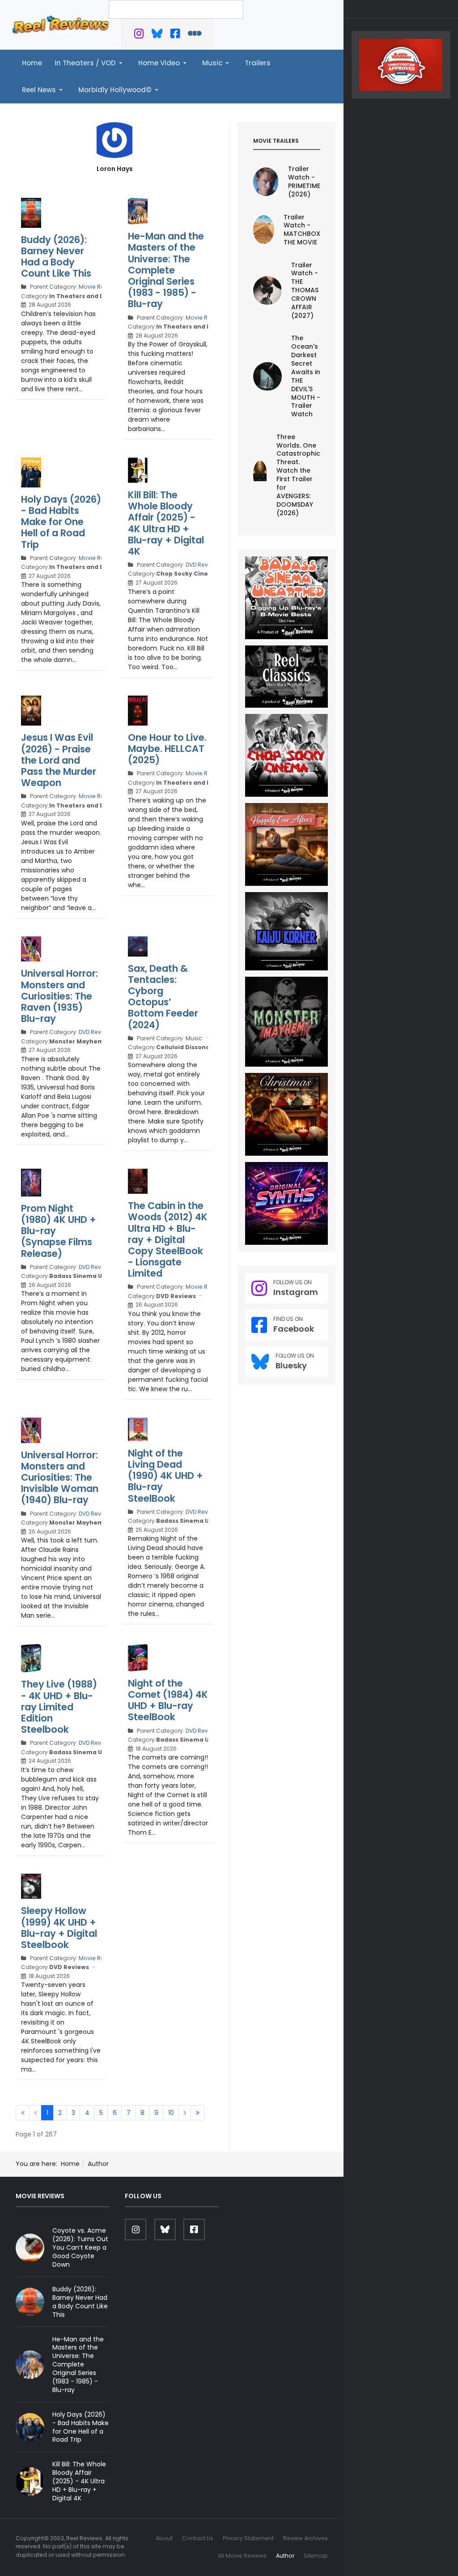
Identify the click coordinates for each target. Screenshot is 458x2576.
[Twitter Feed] (139, 35)
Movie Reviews (99, 287)
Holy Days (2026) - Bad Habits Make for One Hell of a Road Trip (61, 522)
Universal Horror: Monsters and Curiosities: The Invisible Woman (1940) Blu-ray (60, 1478)
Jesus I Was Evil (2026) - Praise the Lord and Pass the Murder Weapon (59, 760)
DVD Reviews (203, 565)
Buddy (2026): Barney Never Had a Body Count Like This (56, 257)
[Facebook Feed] (175, 35)
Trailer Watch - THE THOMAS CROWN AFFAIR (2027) (305, 290)
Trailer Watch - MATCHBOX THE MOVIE (302, 230)
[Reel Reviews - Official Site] (61, 24)
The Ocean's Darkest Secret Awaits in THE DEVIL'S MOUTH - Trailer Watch (306, 376)
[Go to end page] (197, 2113)
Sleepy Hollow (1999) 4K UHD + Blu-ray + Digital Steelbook (59, 1928)
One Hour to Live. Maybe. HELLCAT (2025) (167, 749)
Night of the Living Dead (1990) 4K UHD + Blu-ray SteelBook (165, 1476)
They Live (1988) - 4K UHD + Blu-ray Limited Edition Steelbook (59, 1707)
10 (171, 2113)
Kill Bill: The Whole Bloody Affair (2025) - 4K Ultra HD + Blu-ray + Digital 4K (166, 523)
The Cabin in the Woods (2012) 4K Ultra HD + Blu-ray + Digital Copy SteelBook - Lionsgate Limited (168, 1239)
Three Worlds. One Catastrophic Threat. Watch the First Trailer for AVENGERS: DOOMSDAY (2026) (298, 475)
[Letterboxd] (195, 35)
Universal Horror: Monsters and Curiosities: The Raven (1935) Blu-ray (59, 996)
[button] (90, 63)
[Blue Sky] (157, 35)
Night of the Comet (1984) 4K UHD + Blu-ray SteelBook (168, 1700)
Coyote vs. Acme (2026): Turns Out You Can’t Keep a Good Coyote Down (80, 2247)
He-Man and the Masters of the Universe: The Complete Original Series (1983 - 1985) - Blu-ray (166, 270)
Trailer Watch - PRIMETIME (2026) (304, 182)
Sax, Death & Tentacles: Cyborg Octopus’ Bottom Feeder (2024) (163, 997)
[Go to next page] (185, 2113)
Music (194, 1038)
